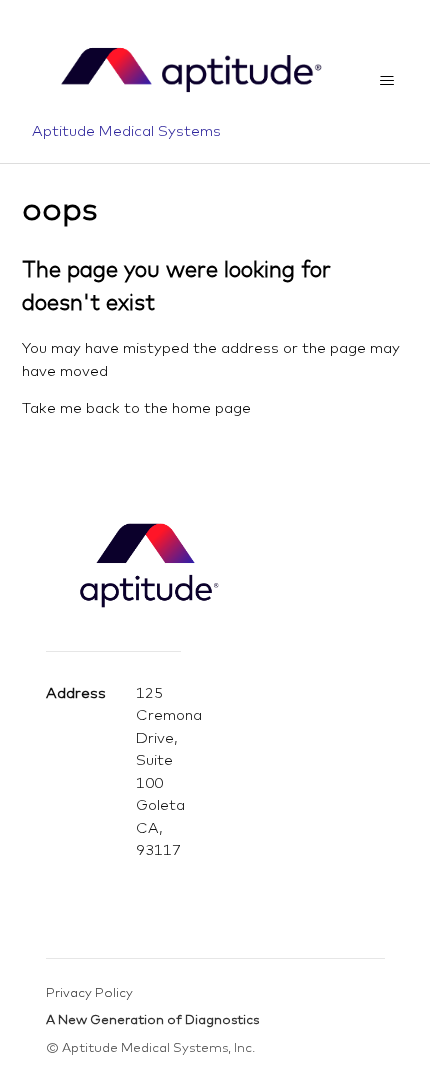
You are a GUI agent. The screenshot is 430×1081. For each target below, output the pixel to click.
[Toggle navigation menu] (387, 81)
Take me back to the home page (136, 407)
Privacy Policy (89, 992)
